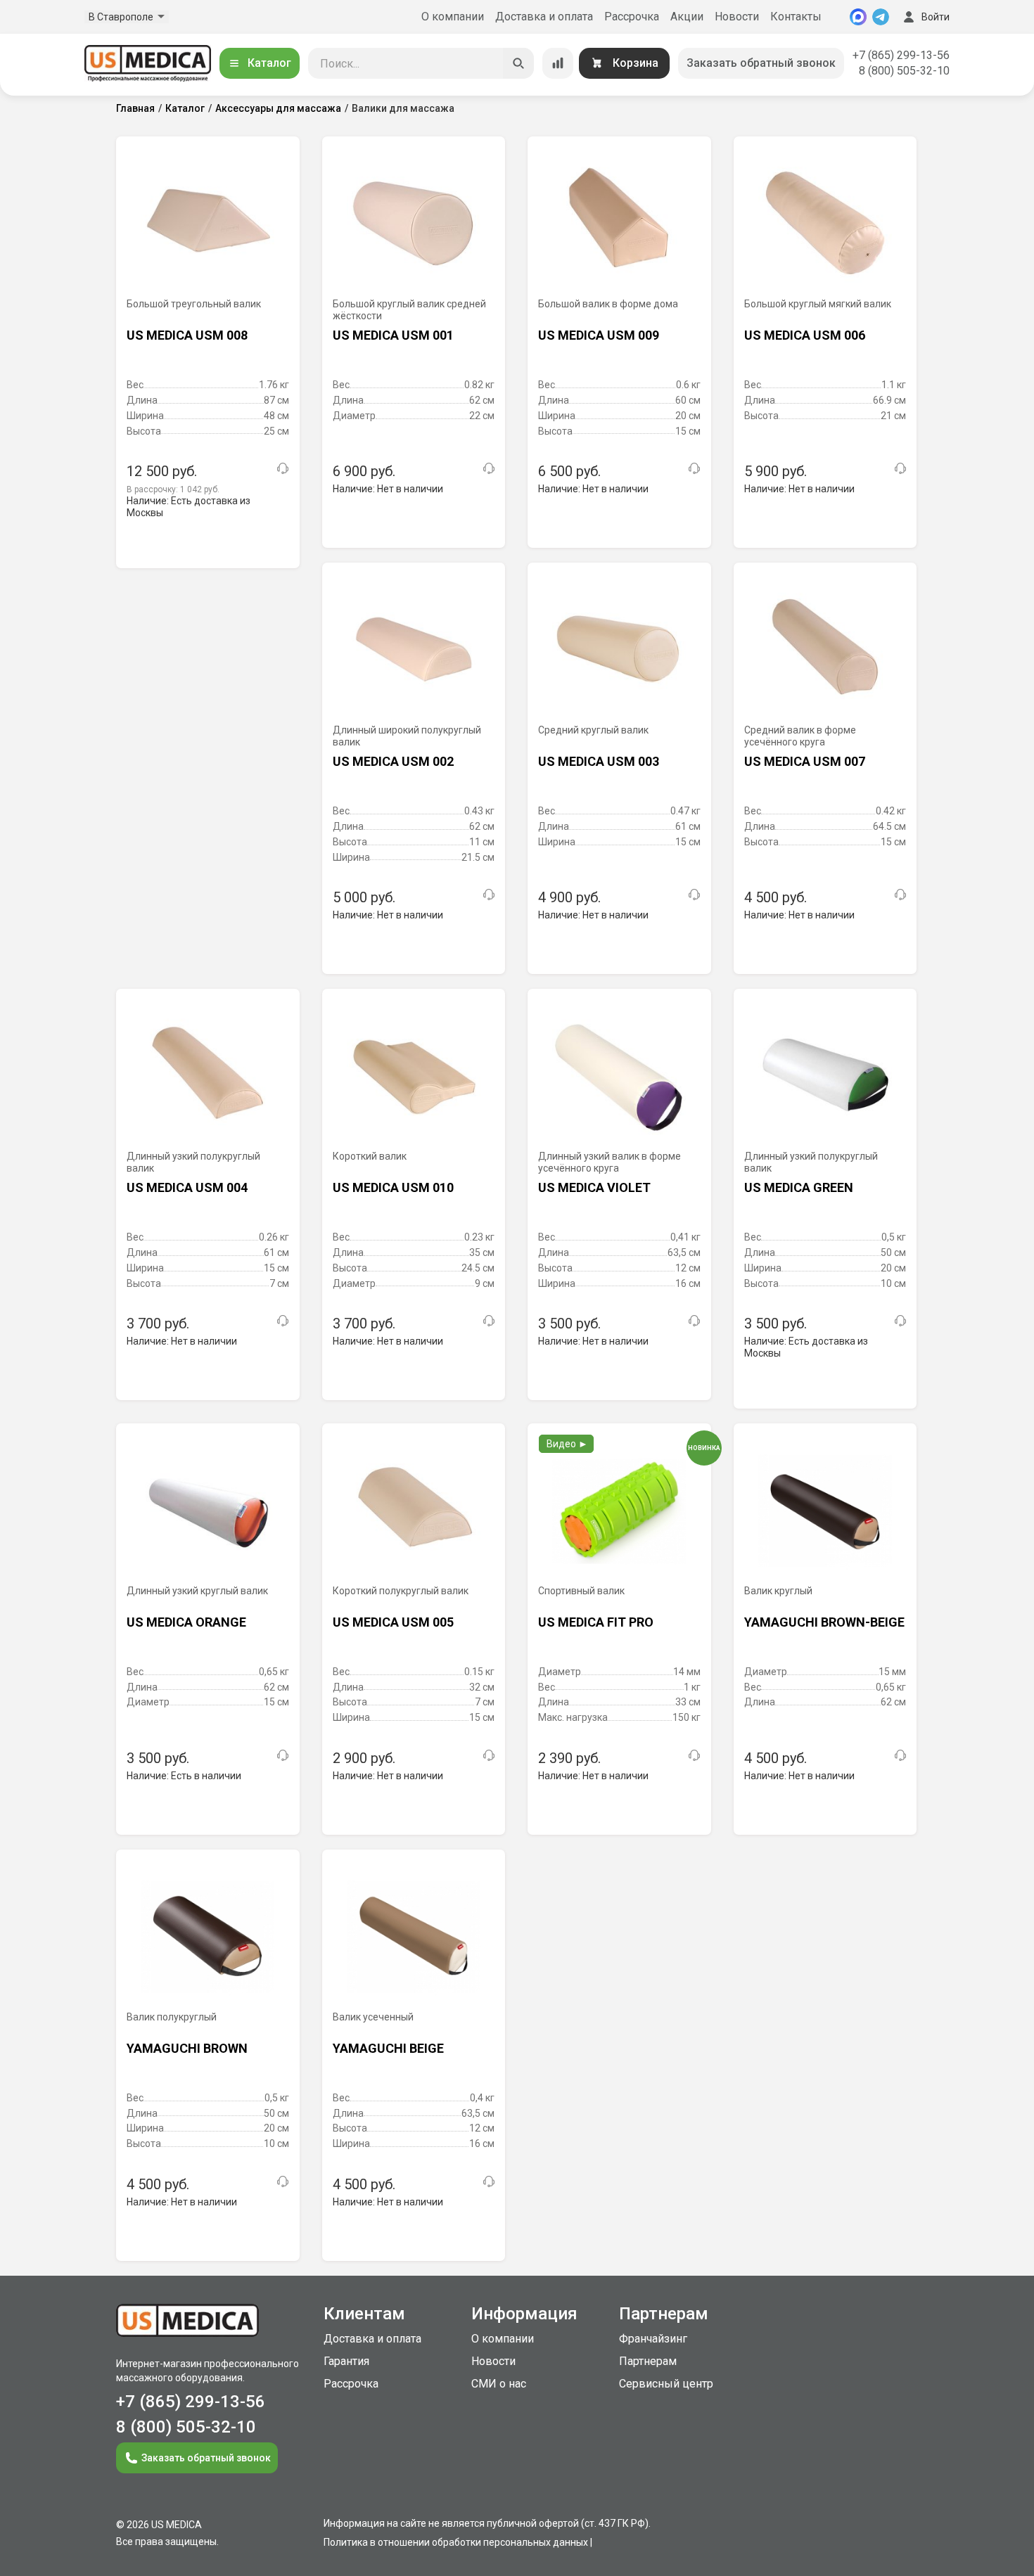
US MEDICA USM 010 (393, 1187)
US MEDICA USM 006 (805, 335)
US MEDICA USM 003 (599, 761)
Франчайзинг (653, 2339)
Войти (936, 17)
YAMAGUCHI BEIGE (388, 2048)
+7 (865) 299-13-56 (901, 55)
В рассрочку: (173, 489)
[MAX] (858, 17)
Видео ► (567, 1444)
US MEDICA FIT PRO (596, 1622)
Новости (737, 17)
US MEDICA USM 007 (805, 761)
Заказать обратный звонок (761, 63)
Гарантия (346, 2361)
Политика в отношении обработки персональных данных (456, 2542)
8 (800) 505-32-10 (904, 71)
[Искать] (518, 63)
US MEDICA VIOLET (594, 1187)
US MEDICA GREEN (799, 1187)
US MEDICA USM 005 (393, 1622)
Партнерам (648, 2361)
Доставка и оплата (544, 17)
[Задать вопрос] (283, 468)
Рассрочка (632, 17)
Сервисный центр (666, 2384)
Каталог (269, 63)
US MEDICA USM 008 (187, 335)
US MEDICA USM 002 (393, 761)
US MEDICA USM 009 (599, 335)
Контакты (796, 17)
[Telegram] (881, 17)
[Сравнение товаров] (558, 63)
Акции (687, 17)
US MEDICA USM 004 (187, 1187)
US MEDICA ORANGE (186, 1622)
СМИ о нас (499, 2384)
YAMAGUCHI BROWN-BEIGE (824, 1622)
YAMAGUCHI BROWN (187, 2048)
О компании (453, 17)
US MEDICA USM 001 (393, 335)
